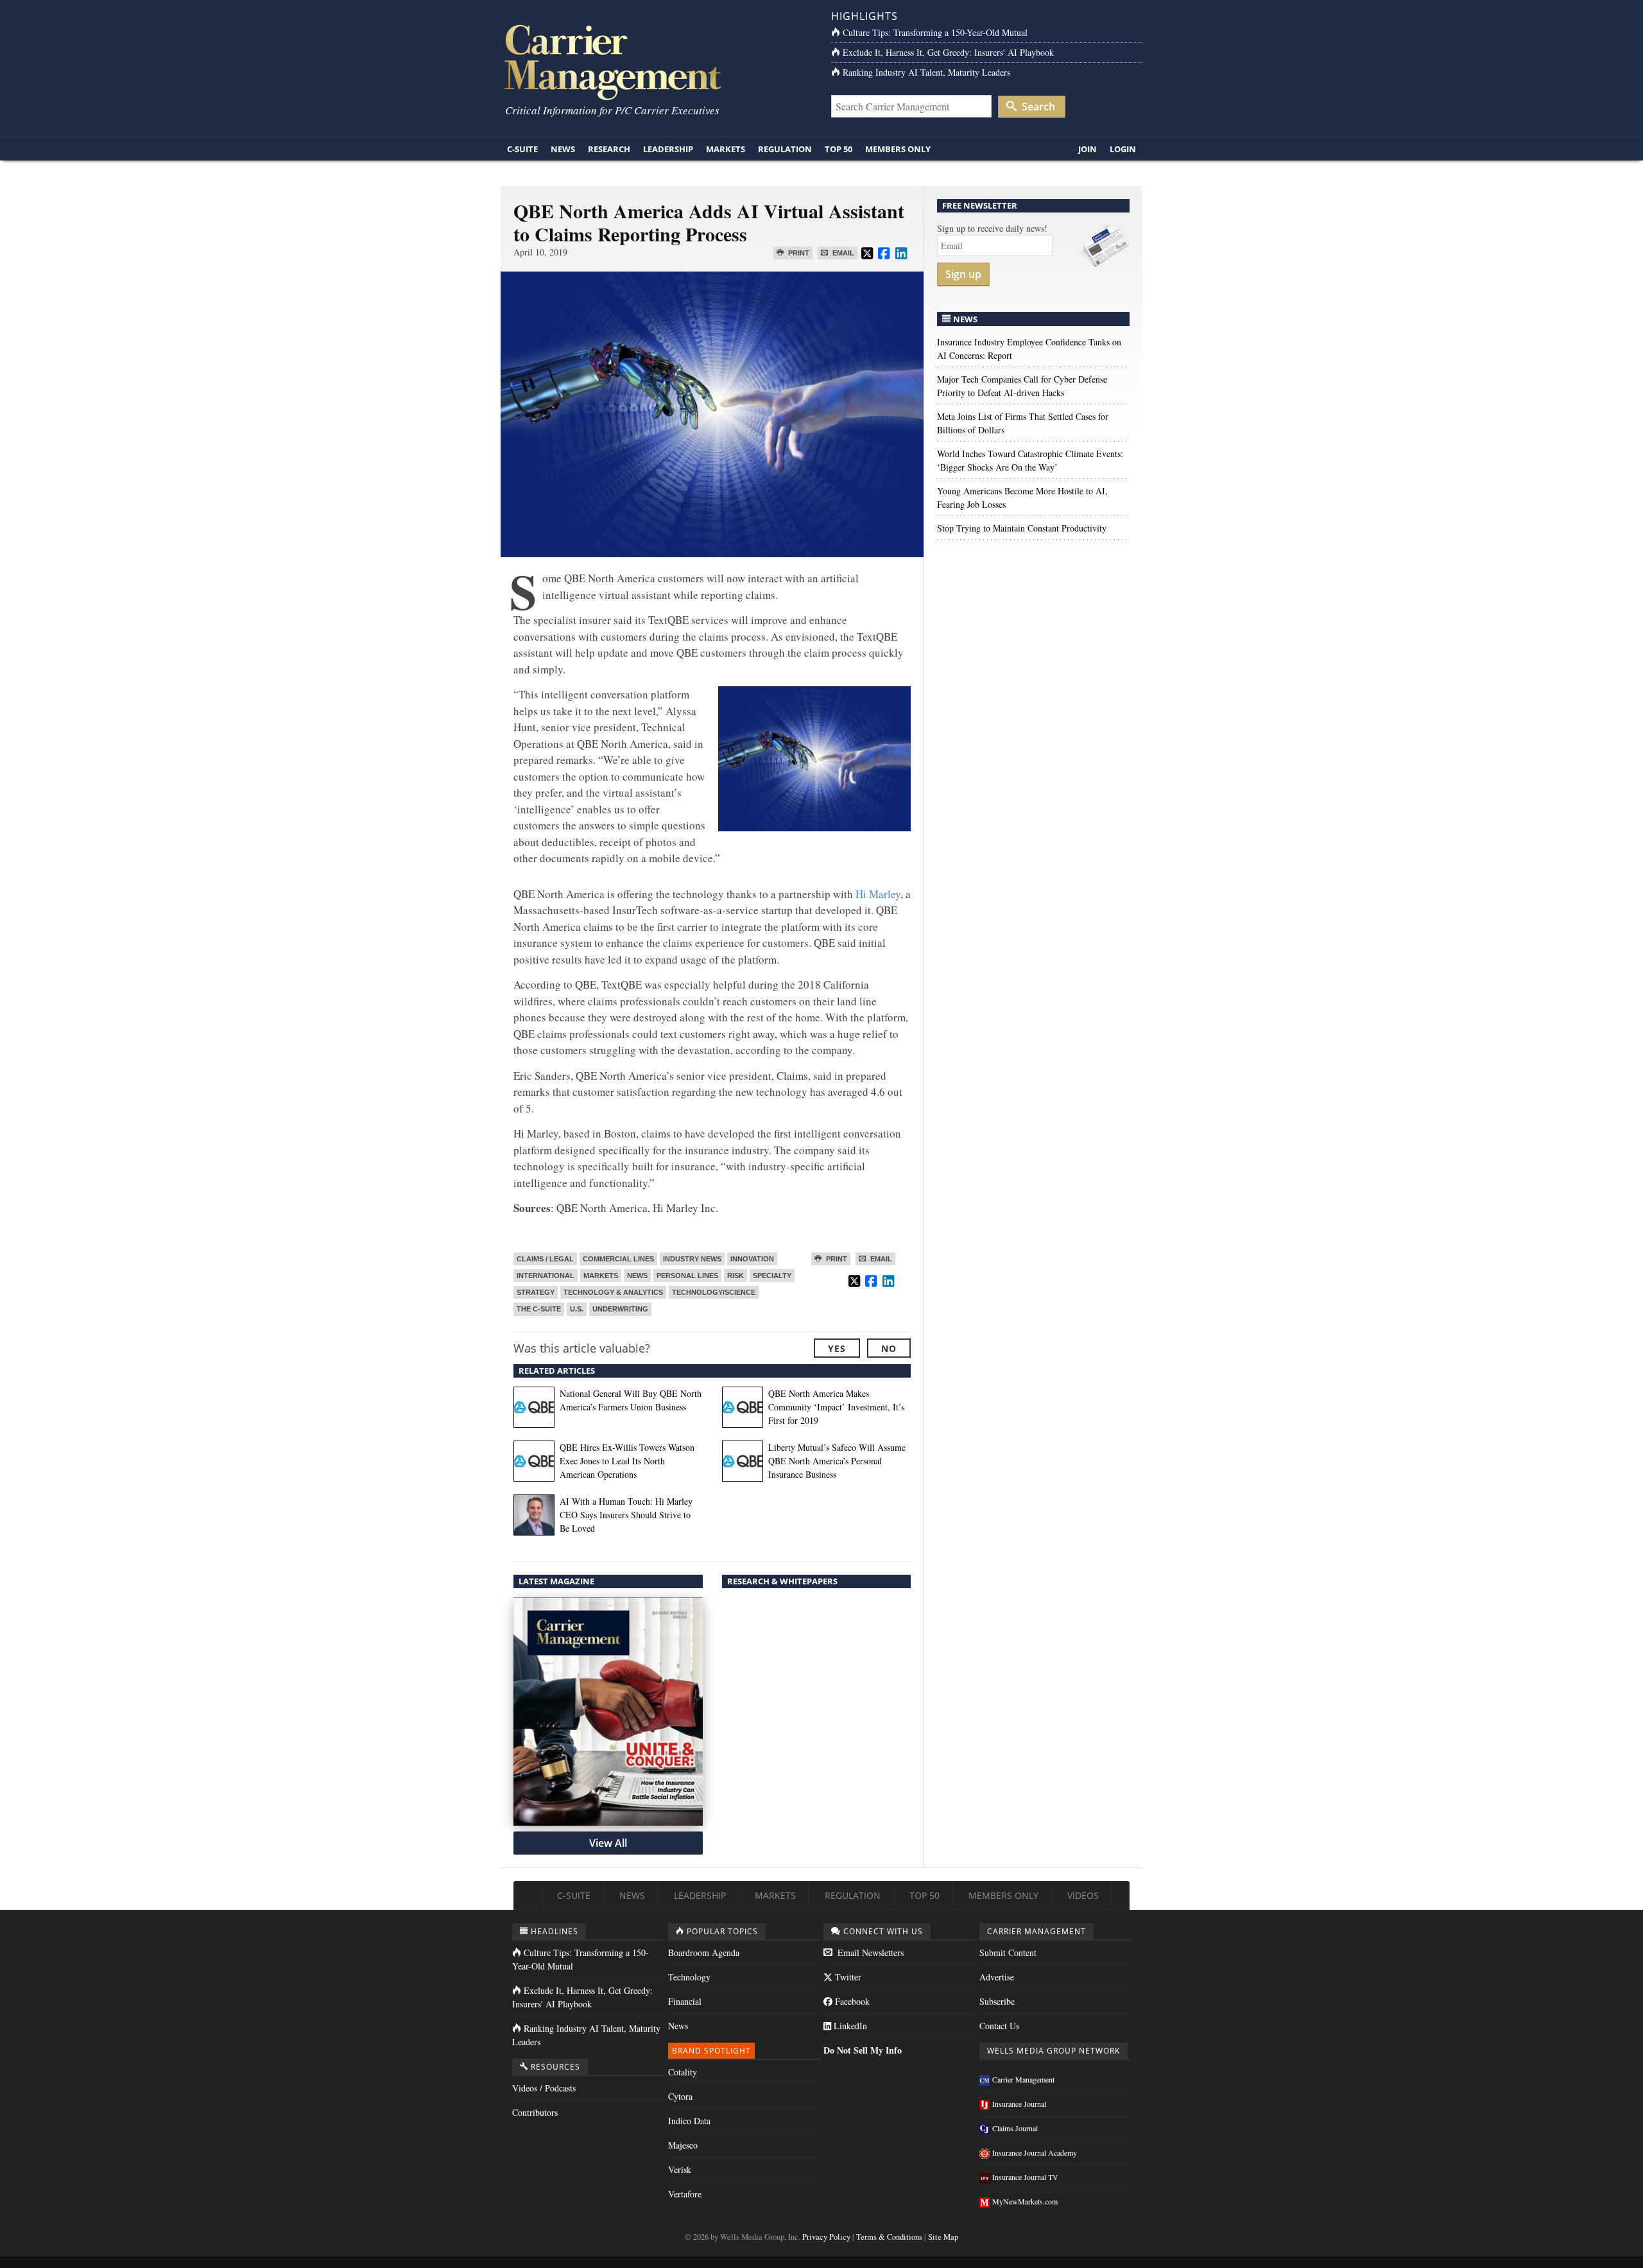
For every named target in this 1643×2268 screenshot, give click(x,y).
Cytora (680, 2096)
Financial (685, 2001)
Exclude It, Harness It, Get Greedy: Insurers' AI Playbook (948, 52)
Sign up (963, 274)
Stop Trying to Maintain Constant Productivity (1022, 528)
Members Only (898, 149)
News (563, 149)
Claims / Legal (545, 1259)
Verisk (680, 2169)
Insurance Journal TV (1025, 2177)
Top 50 (839, 149)
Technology (689, 1977)
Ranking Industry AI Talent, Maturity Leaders (926, 72)
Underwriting (620, 1309)
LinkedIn (849, 2026)
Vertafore (685, 2194)
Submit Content (1008, 1952)
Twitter (847, 1977)
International (546, 1276)
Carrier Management (1023, 2079)
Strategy (536, 1292)
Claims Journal (1015, 2128)
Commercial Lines (618, 1259)
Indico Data (689, 2121)
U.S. (577, 1309)
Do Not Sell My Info (863, 2050)
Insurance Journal (1019, 2104)
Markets (726, 149)
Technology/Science (714, 1292)
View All (608, 1843)
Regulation (785, 149)
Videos (1083, 1895)
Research (609, 149)
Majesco (683, 2145)
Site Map (943, 2237)
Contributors (535, 2112)
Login (1123, 149)
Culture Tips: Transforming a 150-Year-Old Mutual (935, 32)
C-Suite (522, 149)
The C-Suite (539, 1309)
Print (798, 253)
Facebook (851, 2001)
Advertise (997, 1977)
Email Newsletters (869, 1952)
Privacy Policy (826, 2237)
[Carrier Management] (656, 61)
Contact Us (999, 2026)
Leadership (668, 149)
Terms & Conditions (889, 2237)
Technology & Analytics (613, 1292)
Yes (837, 1348)
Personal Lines (687, 1276)
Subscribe (997, 2001)
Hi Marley (878, 894)
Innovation (752, 1259)
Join (1088, 149)
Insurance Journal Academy (1035, 2152)
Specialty (772, 1276)
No (889, 1348)
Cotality (683, 2072)
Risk (735, 1276)
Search (1037, 107)
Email (842, 253)
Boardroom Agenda (704, 1952)
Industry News (692, 1259)
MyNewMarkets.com (1025, 2201)
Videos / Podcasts (544, 2088)
